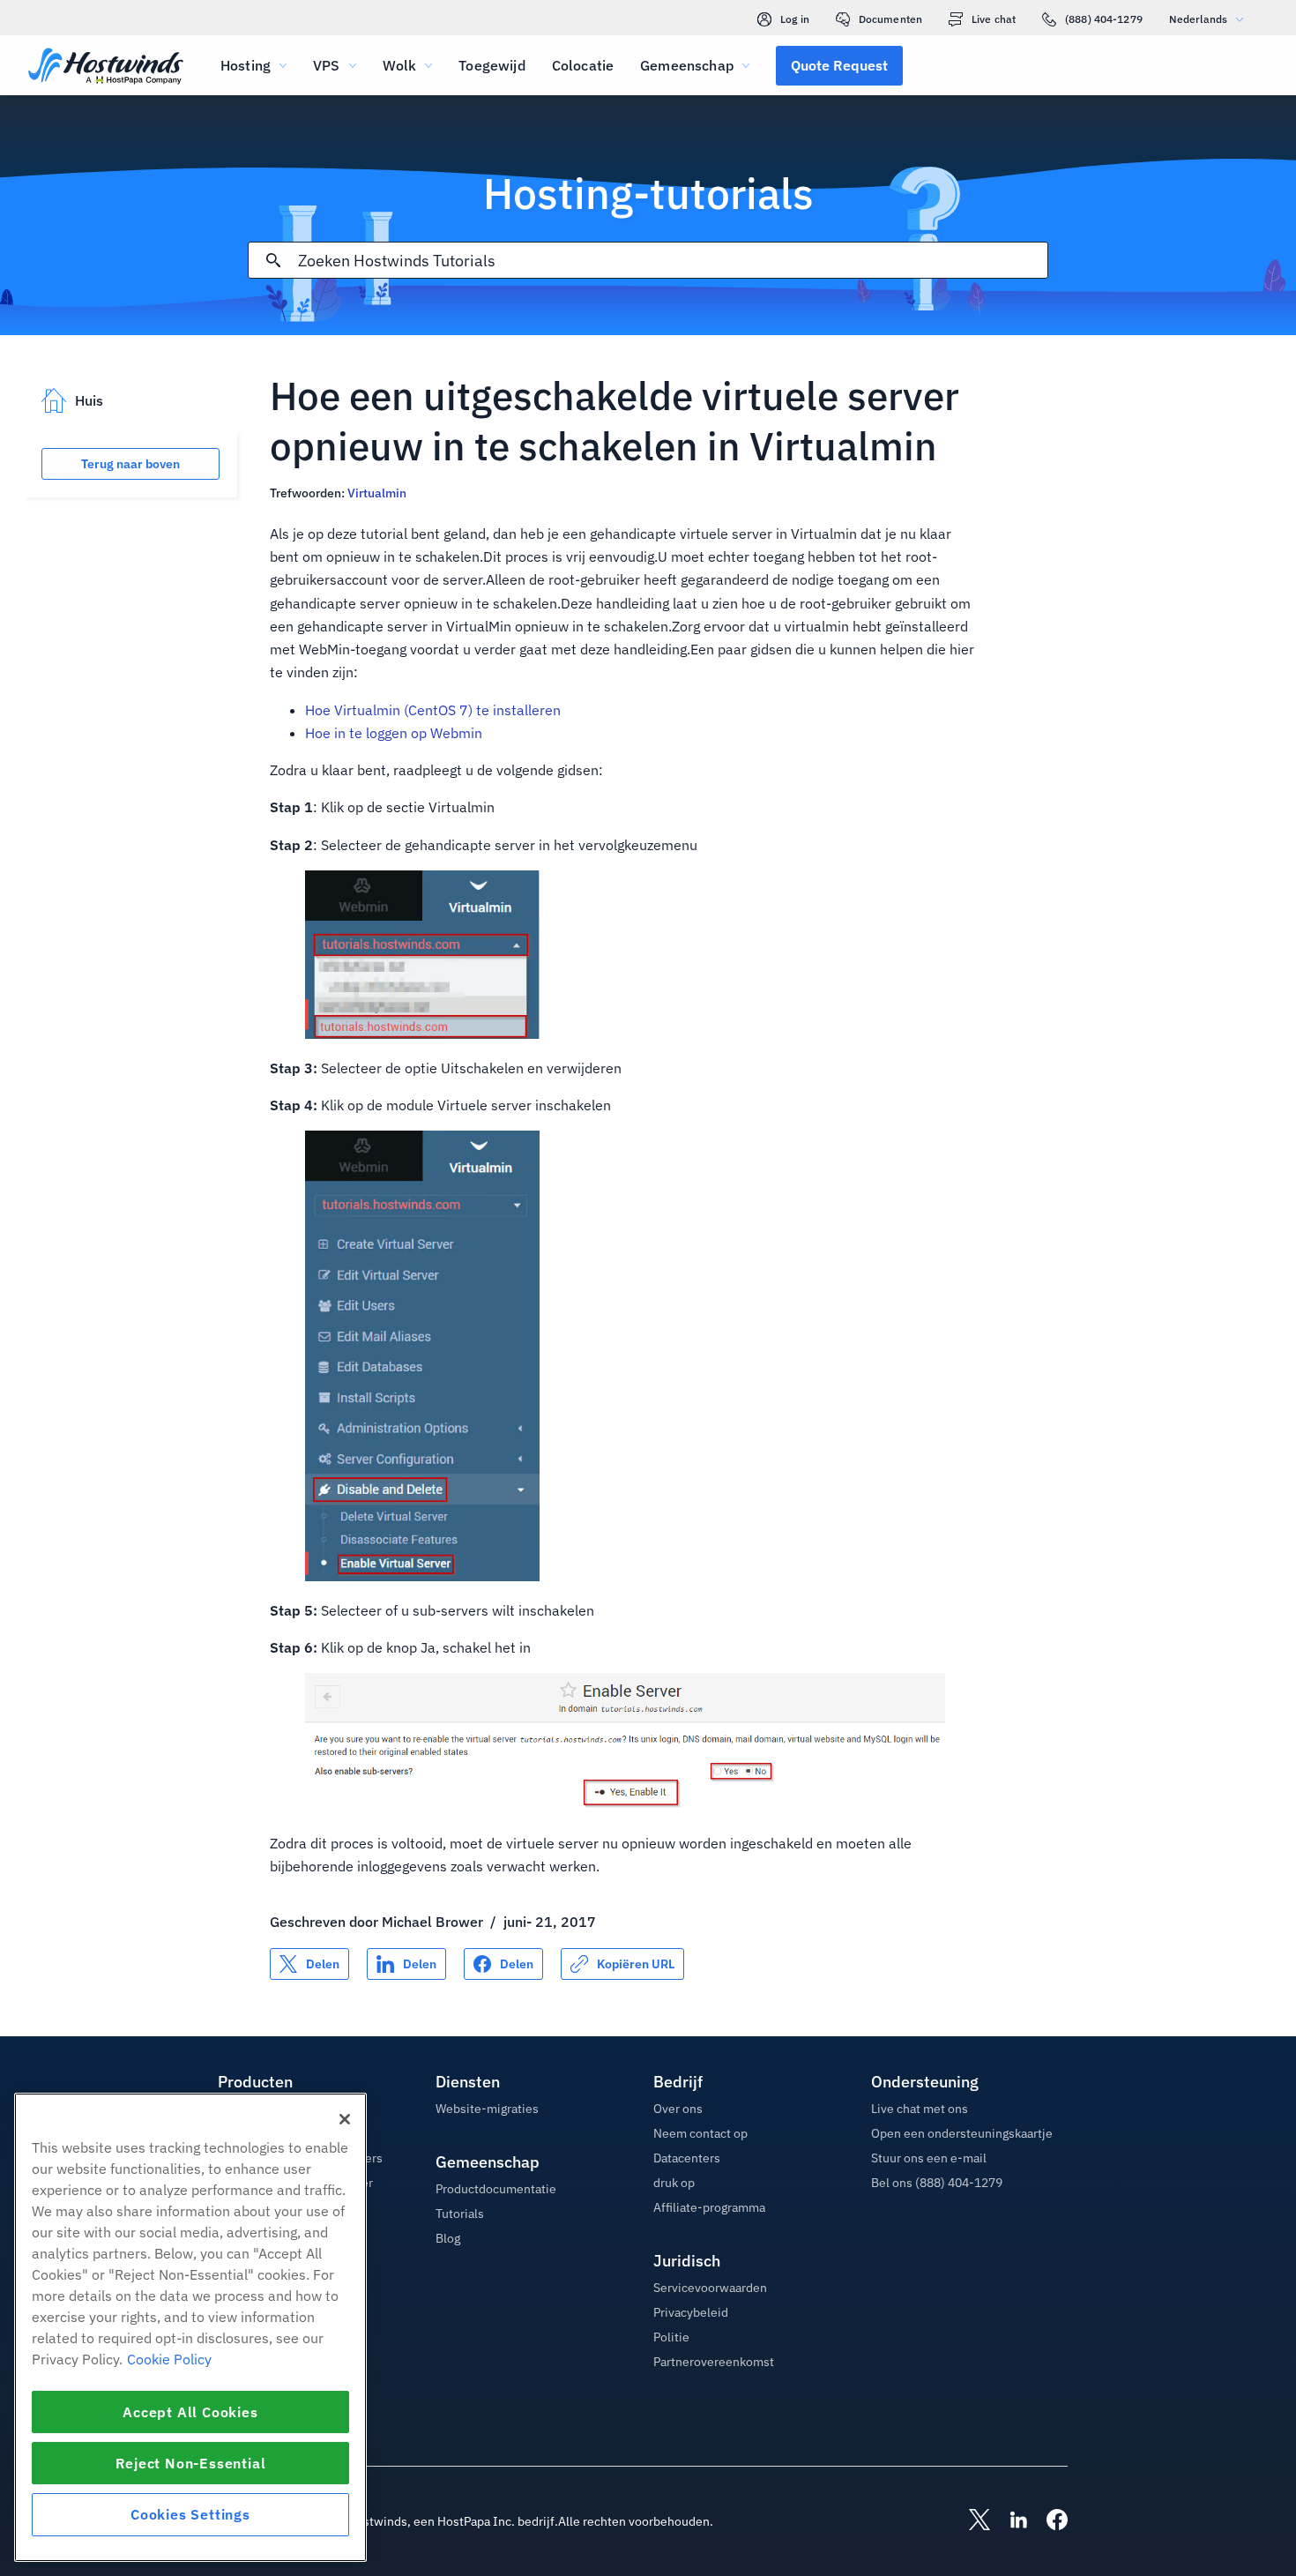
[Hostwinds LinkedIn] (1009, 2521)
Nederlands (1198, 19)
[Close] (345, 2119)
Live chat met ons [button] (920, 2109)
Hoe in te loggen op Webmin (394, 733)
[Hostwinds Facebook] (1048, 2521)
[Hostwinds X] (971, 2521)
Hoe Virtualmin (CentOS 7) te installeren (433, 710)
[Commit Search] (273, 260)
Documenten (890, 19)
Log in (795, 19)
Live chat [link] (994, 19)
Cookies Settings (190, 2514)
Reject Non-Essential (191, 2463)
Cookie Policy (169, 2359)
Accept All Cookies (190, 2412)
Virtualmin (377, 493)
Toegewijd (492, 65)
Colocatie (583, 65)
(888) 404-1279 (1104, 19)
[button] (839, 65)
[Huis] (106, 67)
